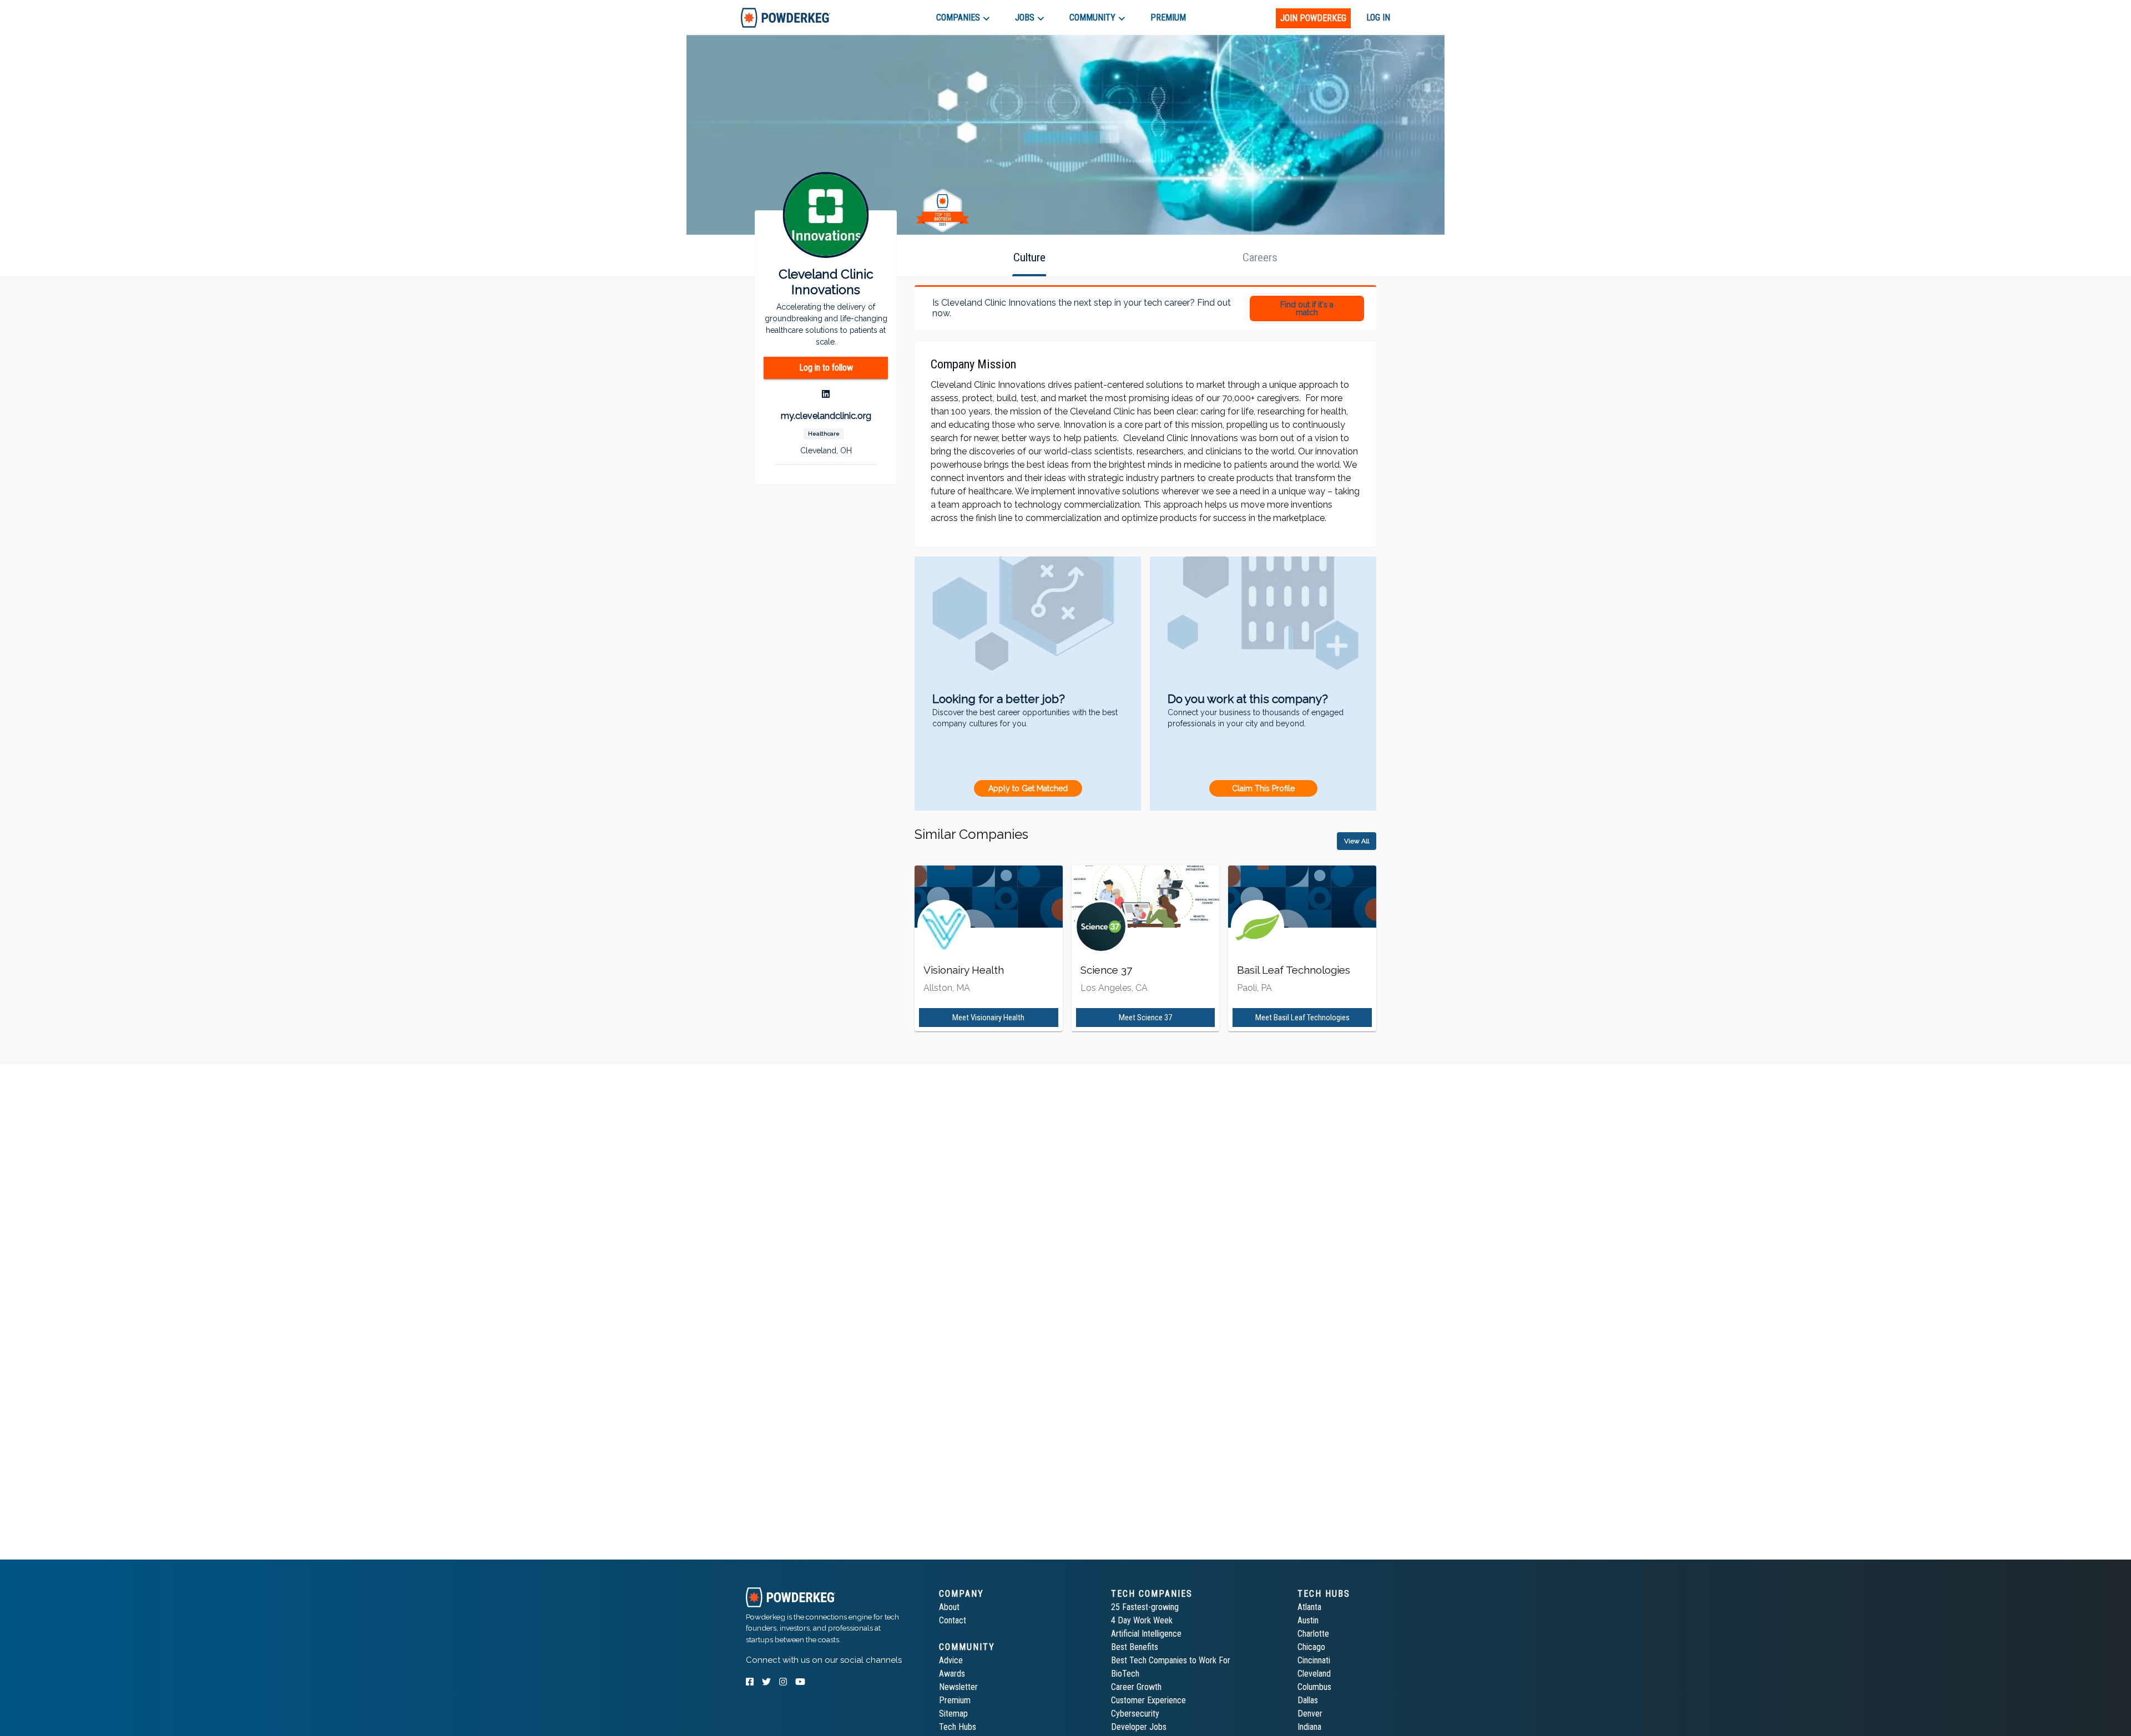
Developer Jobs (1139, 1727)
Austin (1308, 1620)
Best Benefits (1135, 1647)
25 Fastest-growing (1145, 1607)
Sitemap (953, 1714)
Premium (955, 1700)
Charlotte (1313, 1634)
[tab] (786, 17)
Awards (952, 1674)
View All (1357, 841)
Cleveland (1314, 1674)
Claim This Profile (1263, 788)
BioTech (1125, 1674)
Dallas (1308, 1700)
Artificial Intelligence (1146, 1634)
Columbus (1314, 1687)
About (949, 1607)
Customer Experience (1148, 1700)
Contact (953, 1620)
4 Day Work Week (1142, 1620)
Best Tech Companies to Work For (1171, 1660)
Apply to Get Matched (1028, 788)
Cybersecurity (1135, 1714)
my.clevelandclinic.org (826, 416)
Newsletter (958, 1687)
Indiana (1309, 1727)
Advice (951, 1660)
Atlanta (1309, 1607)
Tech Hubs (958, 1727)
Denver (1310, 1714)
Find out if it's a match (1307, 308)
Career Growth (1136, 1687)
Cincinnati (1314, 1660)
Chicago (1311, 1647)
